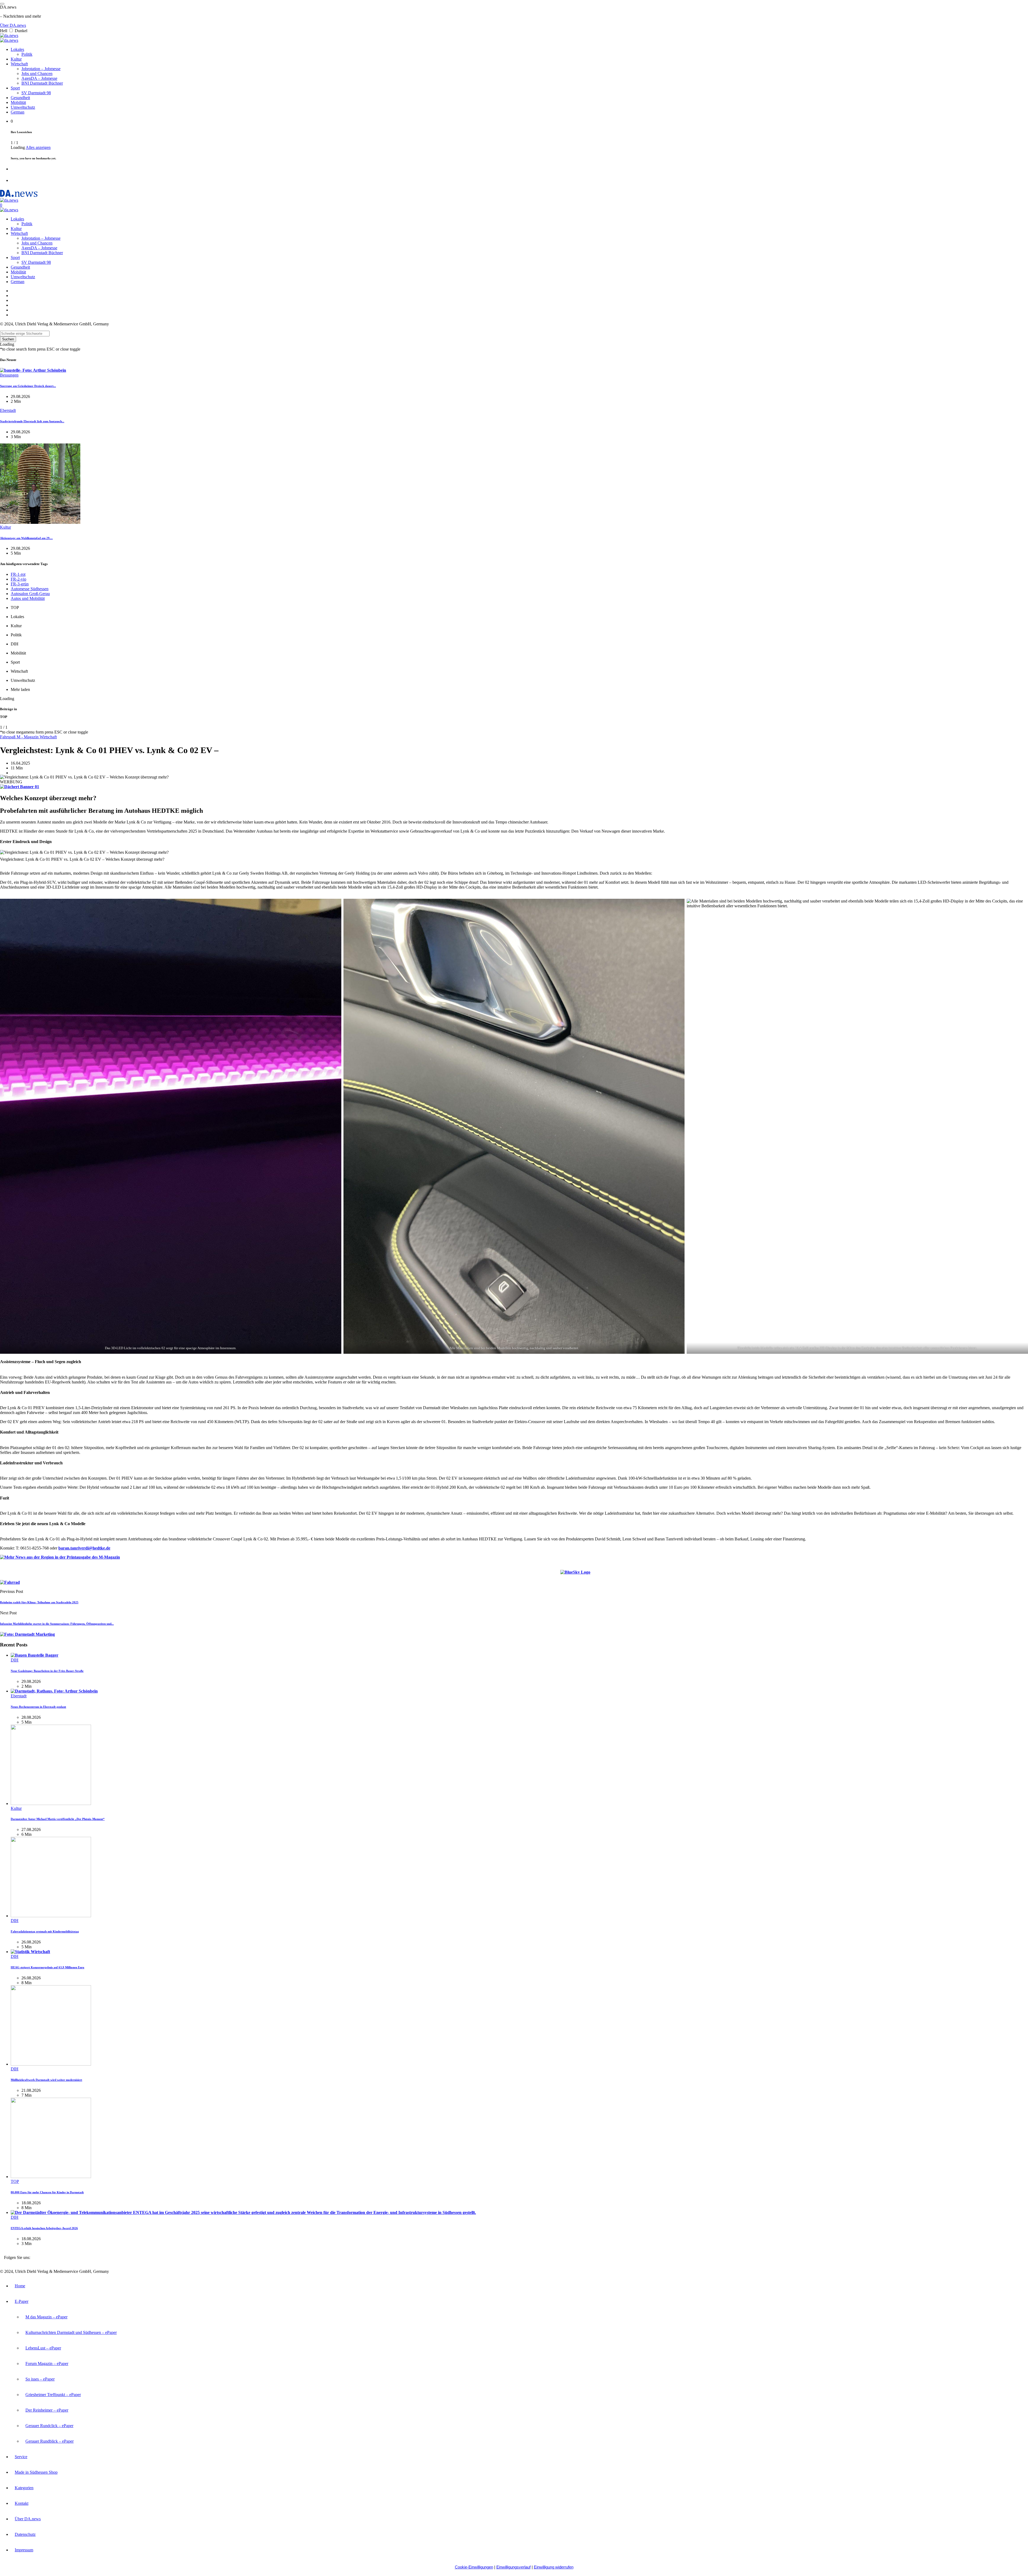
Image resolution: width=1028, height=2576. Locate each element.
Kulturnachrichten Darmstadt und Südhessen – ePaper (71, 2332)
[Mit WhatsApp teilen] (603, 1573)
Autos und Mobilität (28, 598)
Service (21, 2457)
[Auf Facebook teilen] (547, 1573)
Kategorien (24, 2488)
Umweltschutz (23, 107)
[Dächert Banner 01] (20, 787)
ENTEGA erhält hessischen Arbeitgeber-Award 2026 (44, 2228)
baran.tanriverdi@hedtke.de (84, 1548)
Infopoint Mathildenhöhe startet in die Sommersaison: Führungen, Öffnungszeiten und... (57, 1624)
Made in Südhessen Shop (36, 2472)
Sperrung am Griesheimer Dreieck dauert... (28, 386)
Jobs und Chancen (37, 74)
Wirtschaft (19, 64)
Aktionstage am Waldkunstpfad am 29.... (26, 538)
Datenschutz (25, 2534)
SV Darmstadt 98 (36, 93)
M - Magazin (28, 737)
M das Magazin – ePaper (46, 2317)
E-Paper (22, 2301)
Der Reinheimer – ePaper (47, 2410)
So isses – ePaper (40, 2379)
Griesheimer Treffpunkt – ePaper (53, 2395)
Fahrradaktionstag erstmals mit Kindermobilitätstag (45, 1931)
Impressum (24, 2550)
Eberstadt (8, 410)
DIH (15, 1660)
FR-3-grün (20, 584)
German (18, 112)
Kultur (16, 59)
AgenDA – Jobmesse (39, 78)
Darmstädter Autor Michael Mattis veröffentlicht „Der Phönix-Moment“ (58, 1819)
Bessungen (9, 375)
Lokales (17, 49)
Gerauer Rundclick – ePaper (49, 2426)
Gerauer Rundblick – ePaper (50, 2441)
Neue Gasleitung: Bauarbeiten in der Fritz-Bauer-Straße (47, 1671)
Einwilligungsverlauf (513, 2567)
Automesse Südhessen (30, 589)
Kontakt (22, 2503)
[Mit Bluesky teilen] (575, 1573)
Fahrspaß (8, 737)
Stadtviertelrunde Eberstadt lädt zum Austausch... (32, 421)
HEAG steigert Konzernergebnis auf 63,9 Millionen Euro (48, 1967)
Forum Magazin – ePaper (47, 2363)
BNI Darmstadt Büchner (42, 83)
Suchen (8, 339)
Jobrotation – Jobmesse (41, 69)
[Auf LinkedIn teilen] (554, 1573)
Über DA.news (13, 25)
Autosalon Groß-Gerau (30, 594)
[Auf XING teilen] (597, 1573)
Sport (15, 88)
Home (20, 2286)
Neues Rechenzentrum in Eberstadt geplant (38, 1707)
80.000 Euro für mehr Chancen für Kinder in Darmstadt (47, 2192)
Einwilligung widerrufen (554, 2567)
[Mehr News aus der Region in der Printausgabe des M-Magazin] (60, 1557)
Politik (27, 54)
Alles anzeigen (38, 147)
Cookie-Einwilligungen (474, 2567)
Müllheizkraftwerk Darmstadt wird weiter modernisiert (46, 2080)
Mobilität (18, 102)
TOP (15, 2181)
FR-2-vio (18, 579)
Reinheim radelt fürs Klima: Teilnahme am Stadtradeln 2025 (39, 1602)
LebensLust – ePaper (43, 2348)
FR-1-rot (18, 574)
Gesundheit (20, 98)
